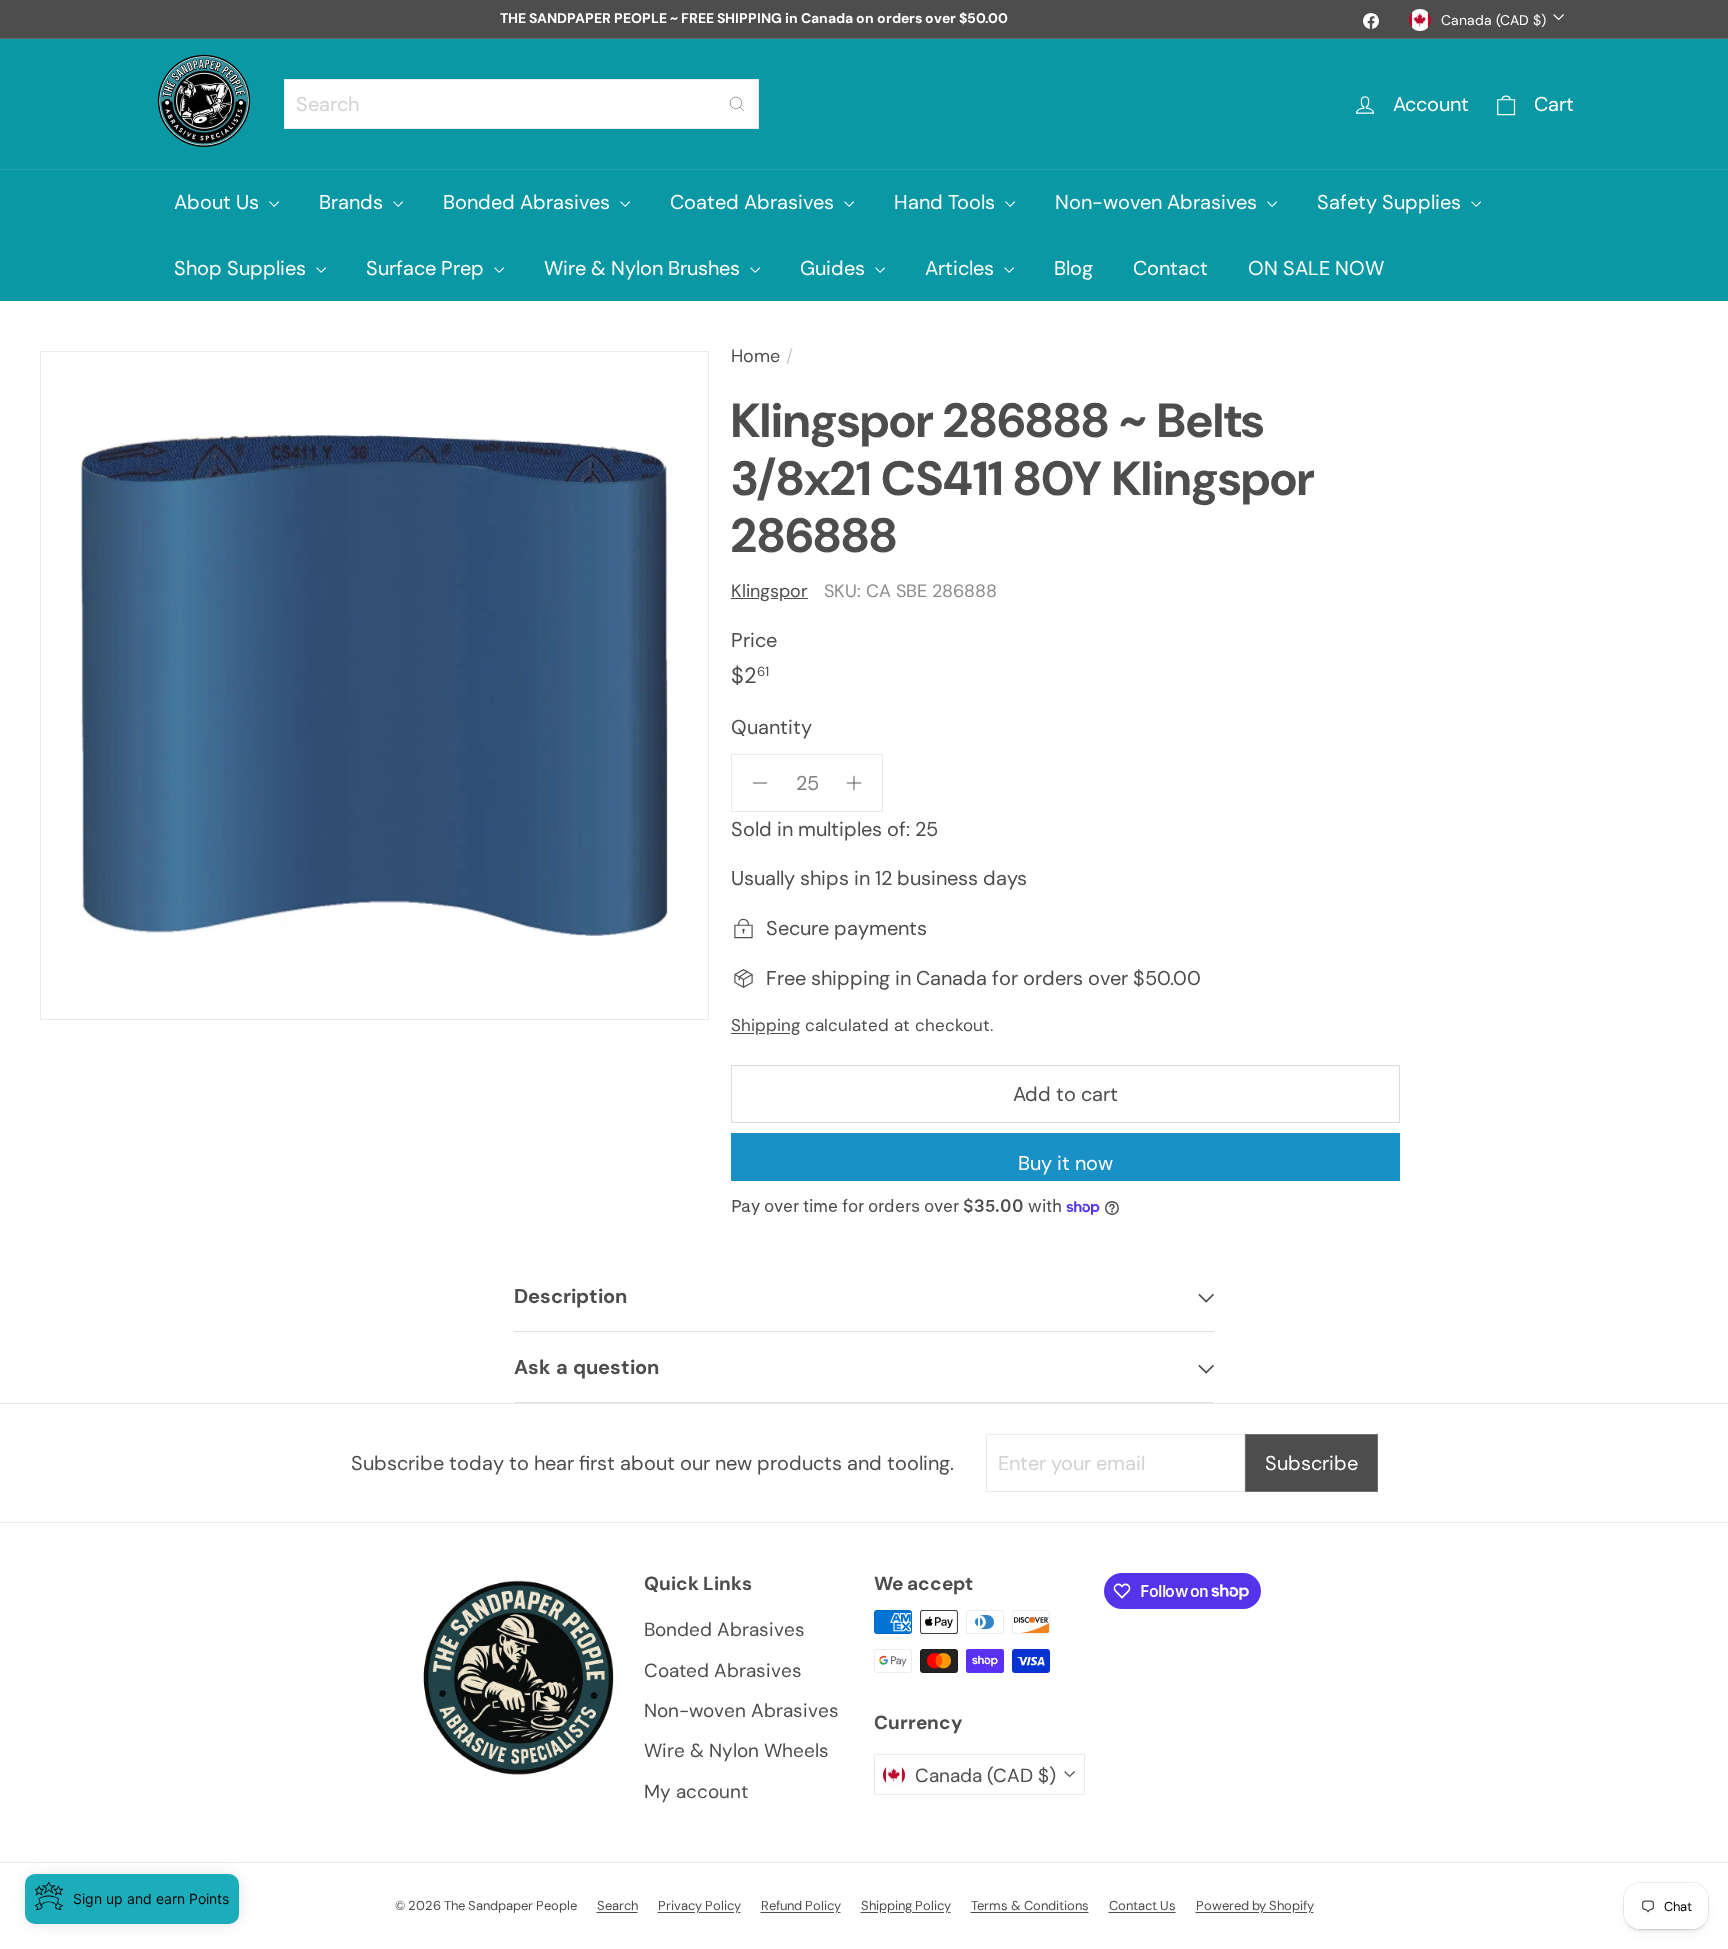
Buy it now (1065, 1163)
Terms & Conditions (1030, 1905)
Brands (353, 202)
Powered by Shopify (1255, 1905)
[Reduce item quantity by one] (760, 783)
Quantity (771, 727)
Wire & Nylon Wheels (736, 1750)
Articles (962, 268)
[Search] (737, 104)
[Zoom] (374, 685)
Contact (1170, 268)
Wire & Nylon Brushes (644, 268)
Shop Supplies (242, 268)
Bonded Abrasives (529, 202)
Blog (1073, 268)
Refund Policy (801, 1905)
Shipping (765, 1025)
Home (755, 356)
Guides (835, 268)
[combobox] (521, 104)
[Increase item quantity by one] (854, 783)
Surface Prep (427, 268)
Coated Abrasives (754, 202)
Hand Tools (947, 202)
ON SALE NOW (1316, 268)
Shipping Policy (906, 1905)
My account (696, 1791)
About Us (219, 202)
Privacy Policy (699, 1905)
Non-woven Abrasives (1158, 202)
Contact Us (1142, 1905)
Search (617, 1905)
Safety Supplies (1391, 202)
